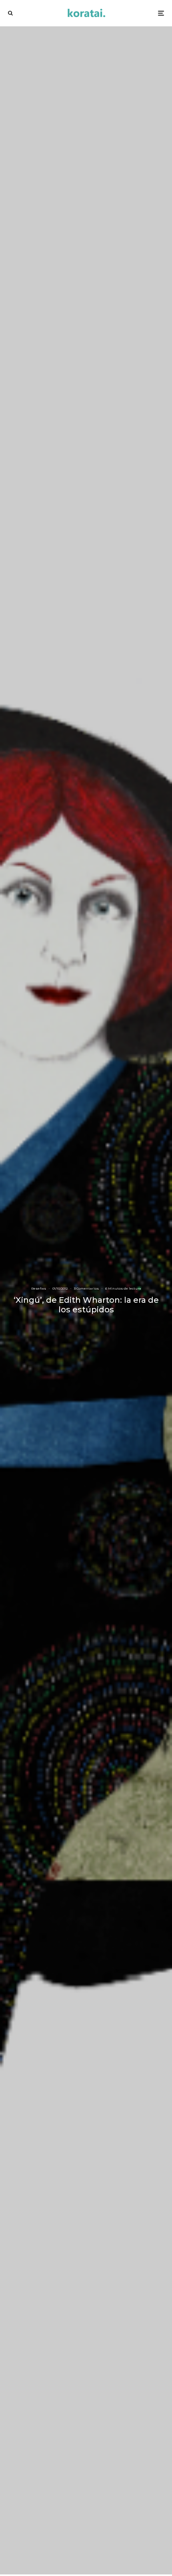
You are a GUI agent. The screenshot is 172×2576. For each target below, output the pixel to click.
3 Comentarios (86, 1288)
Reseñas (39, 1288)
